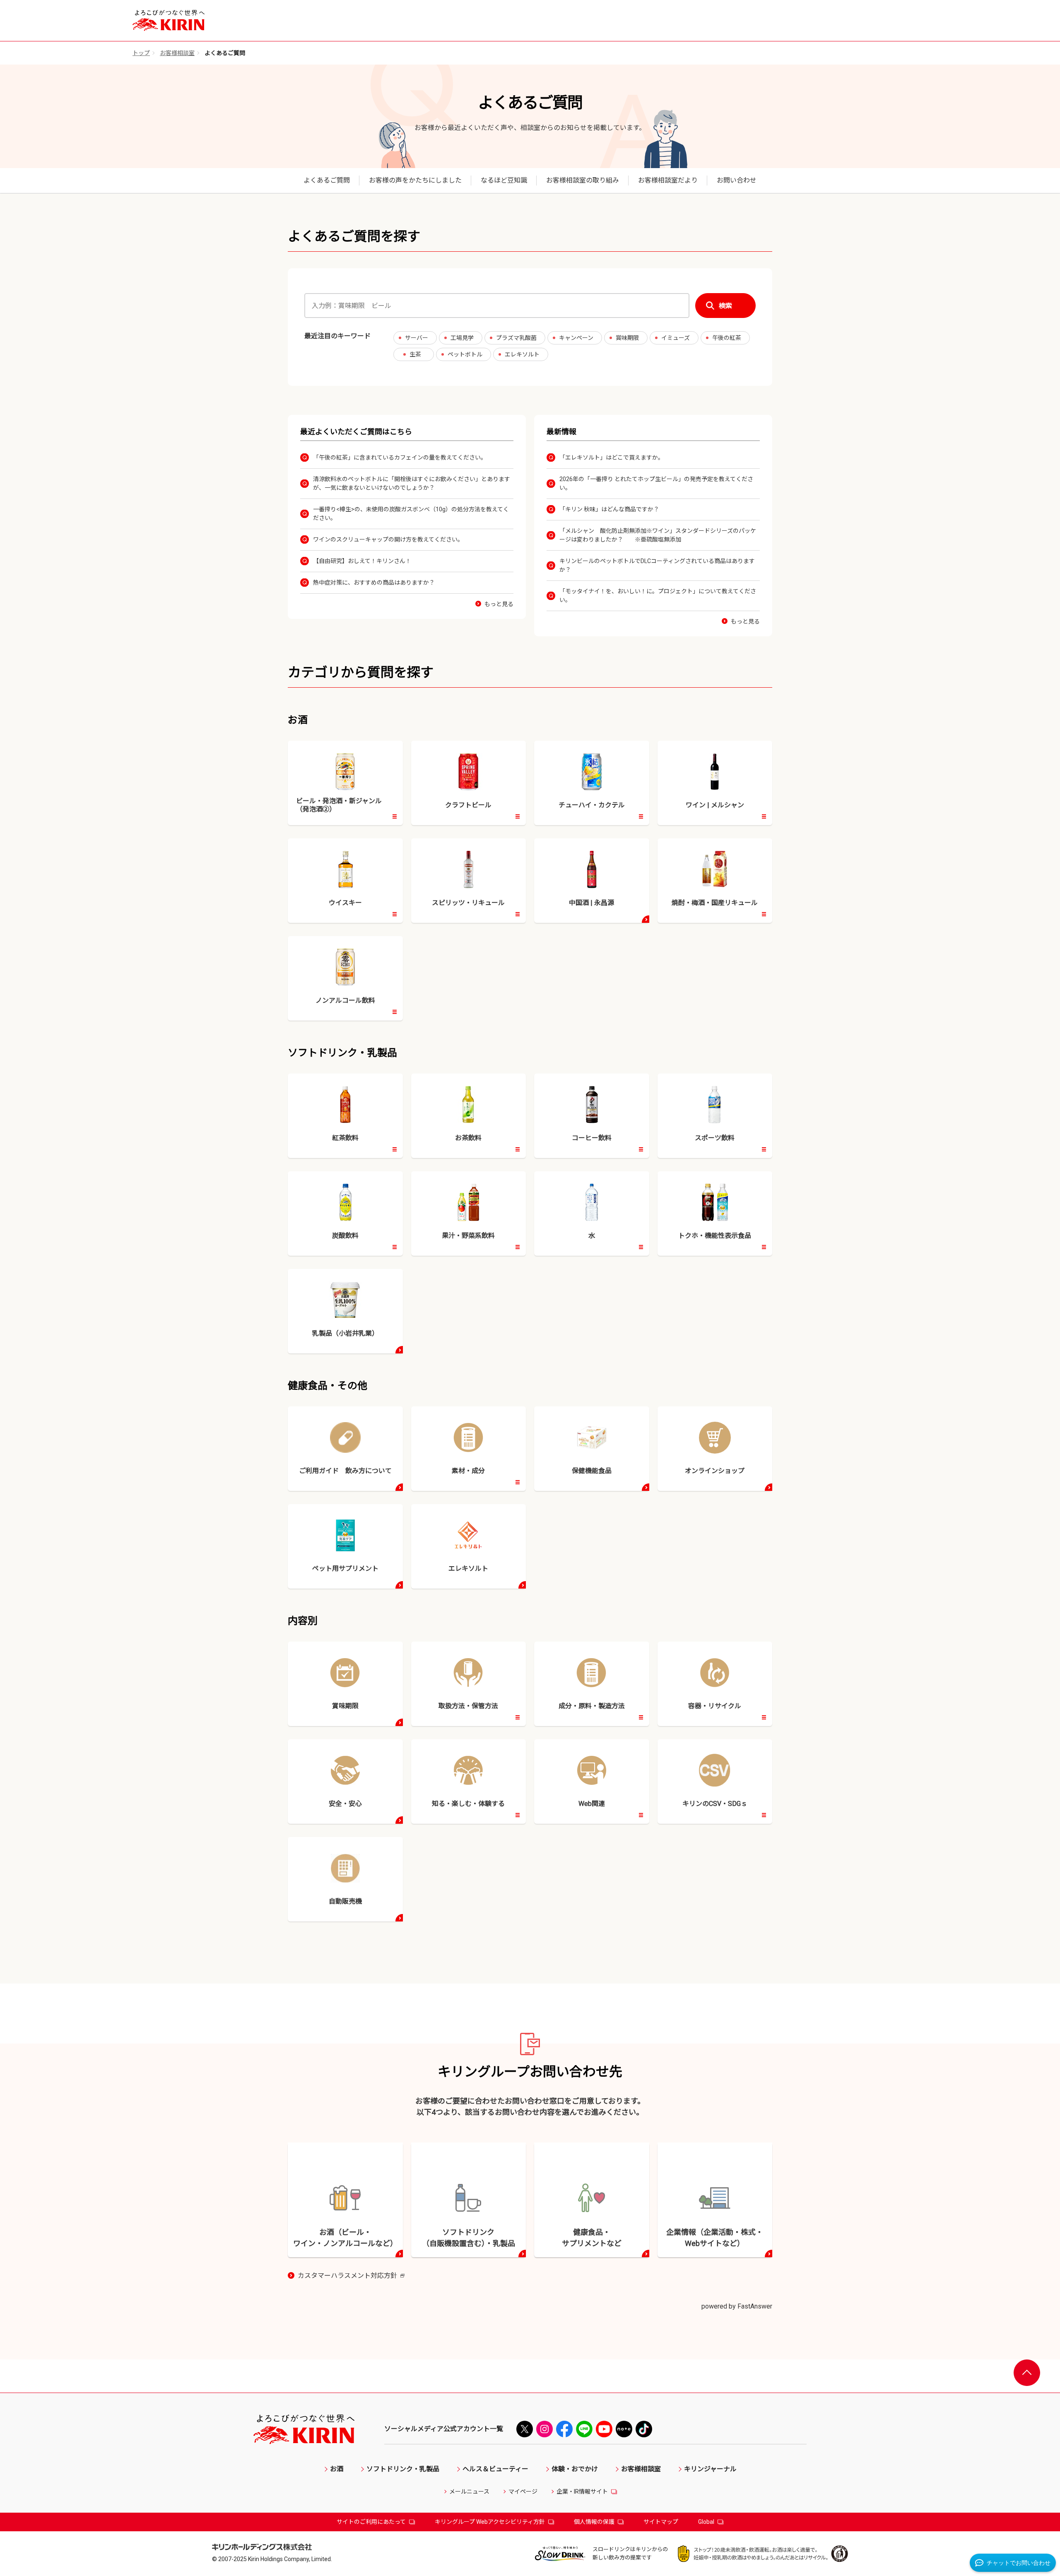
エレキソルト (522, 354)
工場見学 (462, 338)
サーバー (417, 338)
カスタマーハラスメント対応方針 (351, 2276)
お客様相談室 (177, 53)
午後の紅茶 (727, 338)
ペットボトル (465, 354)
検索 (725, 306)
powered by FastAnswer (737, 2306)
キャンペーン (576, 338)
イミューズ (676, 338)
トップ (141, 53)
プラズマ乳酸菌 (516, 338)
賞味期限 (627, 338)
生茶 (415, 354)
